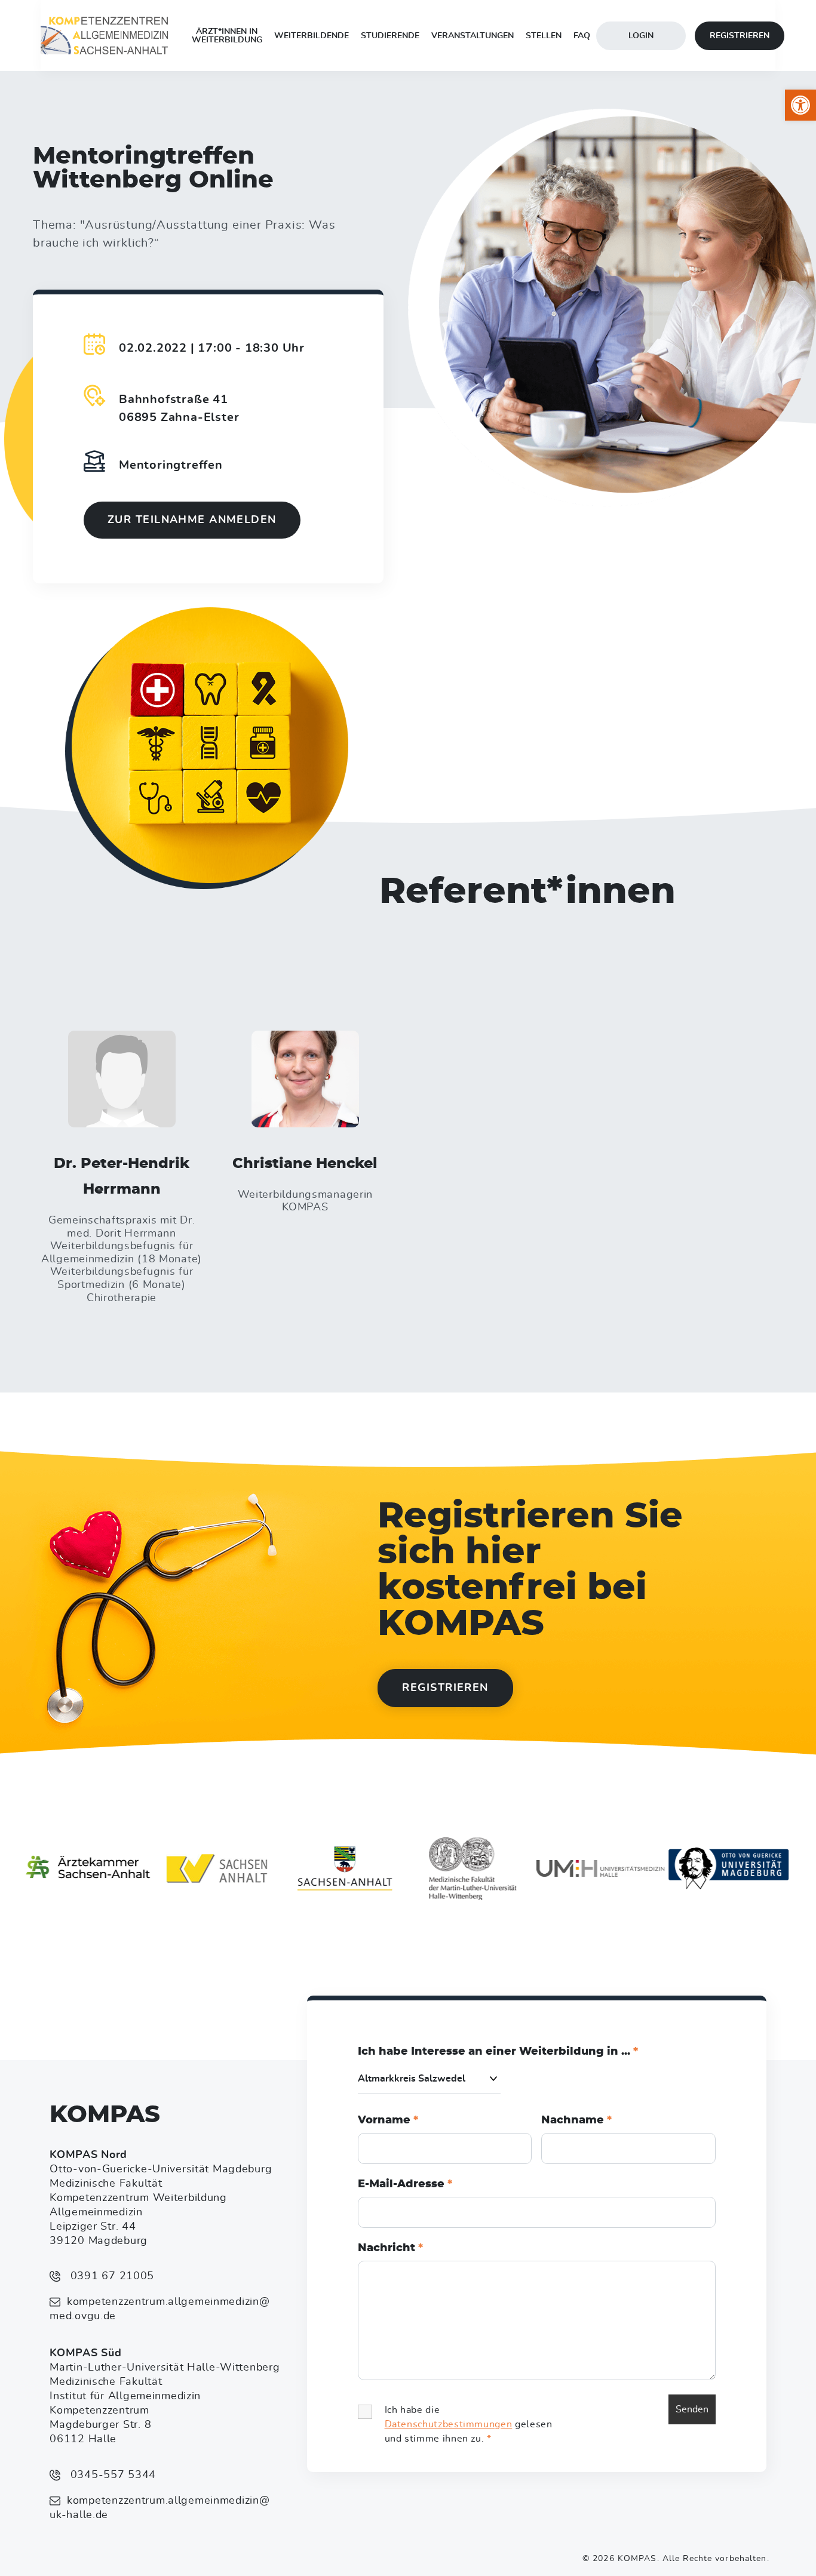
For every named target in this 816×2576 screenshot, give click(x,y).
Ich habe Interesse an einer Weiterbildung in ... (498, 2052)
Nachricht (390, 2248)
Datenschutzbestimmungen (449, 2424)
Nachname (576, 2120)
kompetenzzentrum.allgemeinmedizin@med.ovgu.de (159, 2309)
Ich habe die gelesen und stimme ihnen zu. (469, 2424)
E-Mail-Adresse (405, 2184)
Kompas (105, 2115)
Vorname (388, 2120)
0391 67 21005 (111, 2276)
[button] (800, 105)
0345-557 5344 (111, 2475)
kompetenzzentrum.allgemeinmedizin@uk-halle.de (159, 2508)
